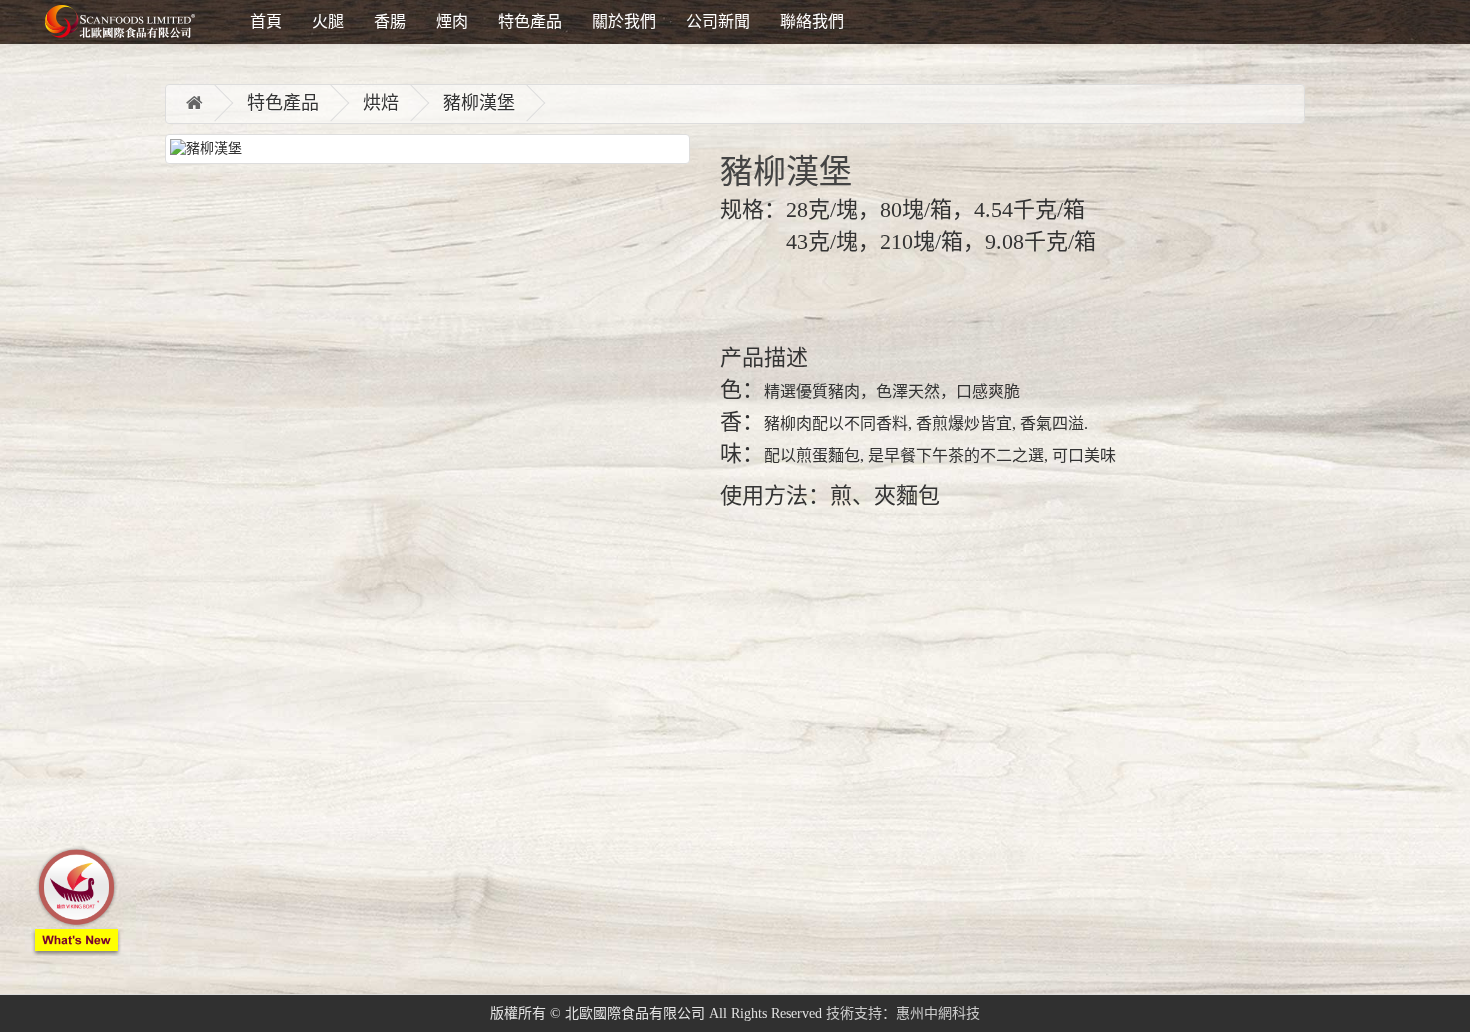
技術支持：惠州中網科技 (903, 1013)
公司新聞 (718, 21)
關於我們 (624, 21)
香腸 (390, 21)
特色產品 (530, 21)
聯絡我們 (812, 21)
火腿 (328, 21)
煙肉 (452, 21)
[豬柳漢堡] (427, 149)
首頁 (266, 21)
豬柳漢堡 (479, 103)
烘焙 (381, 103)
